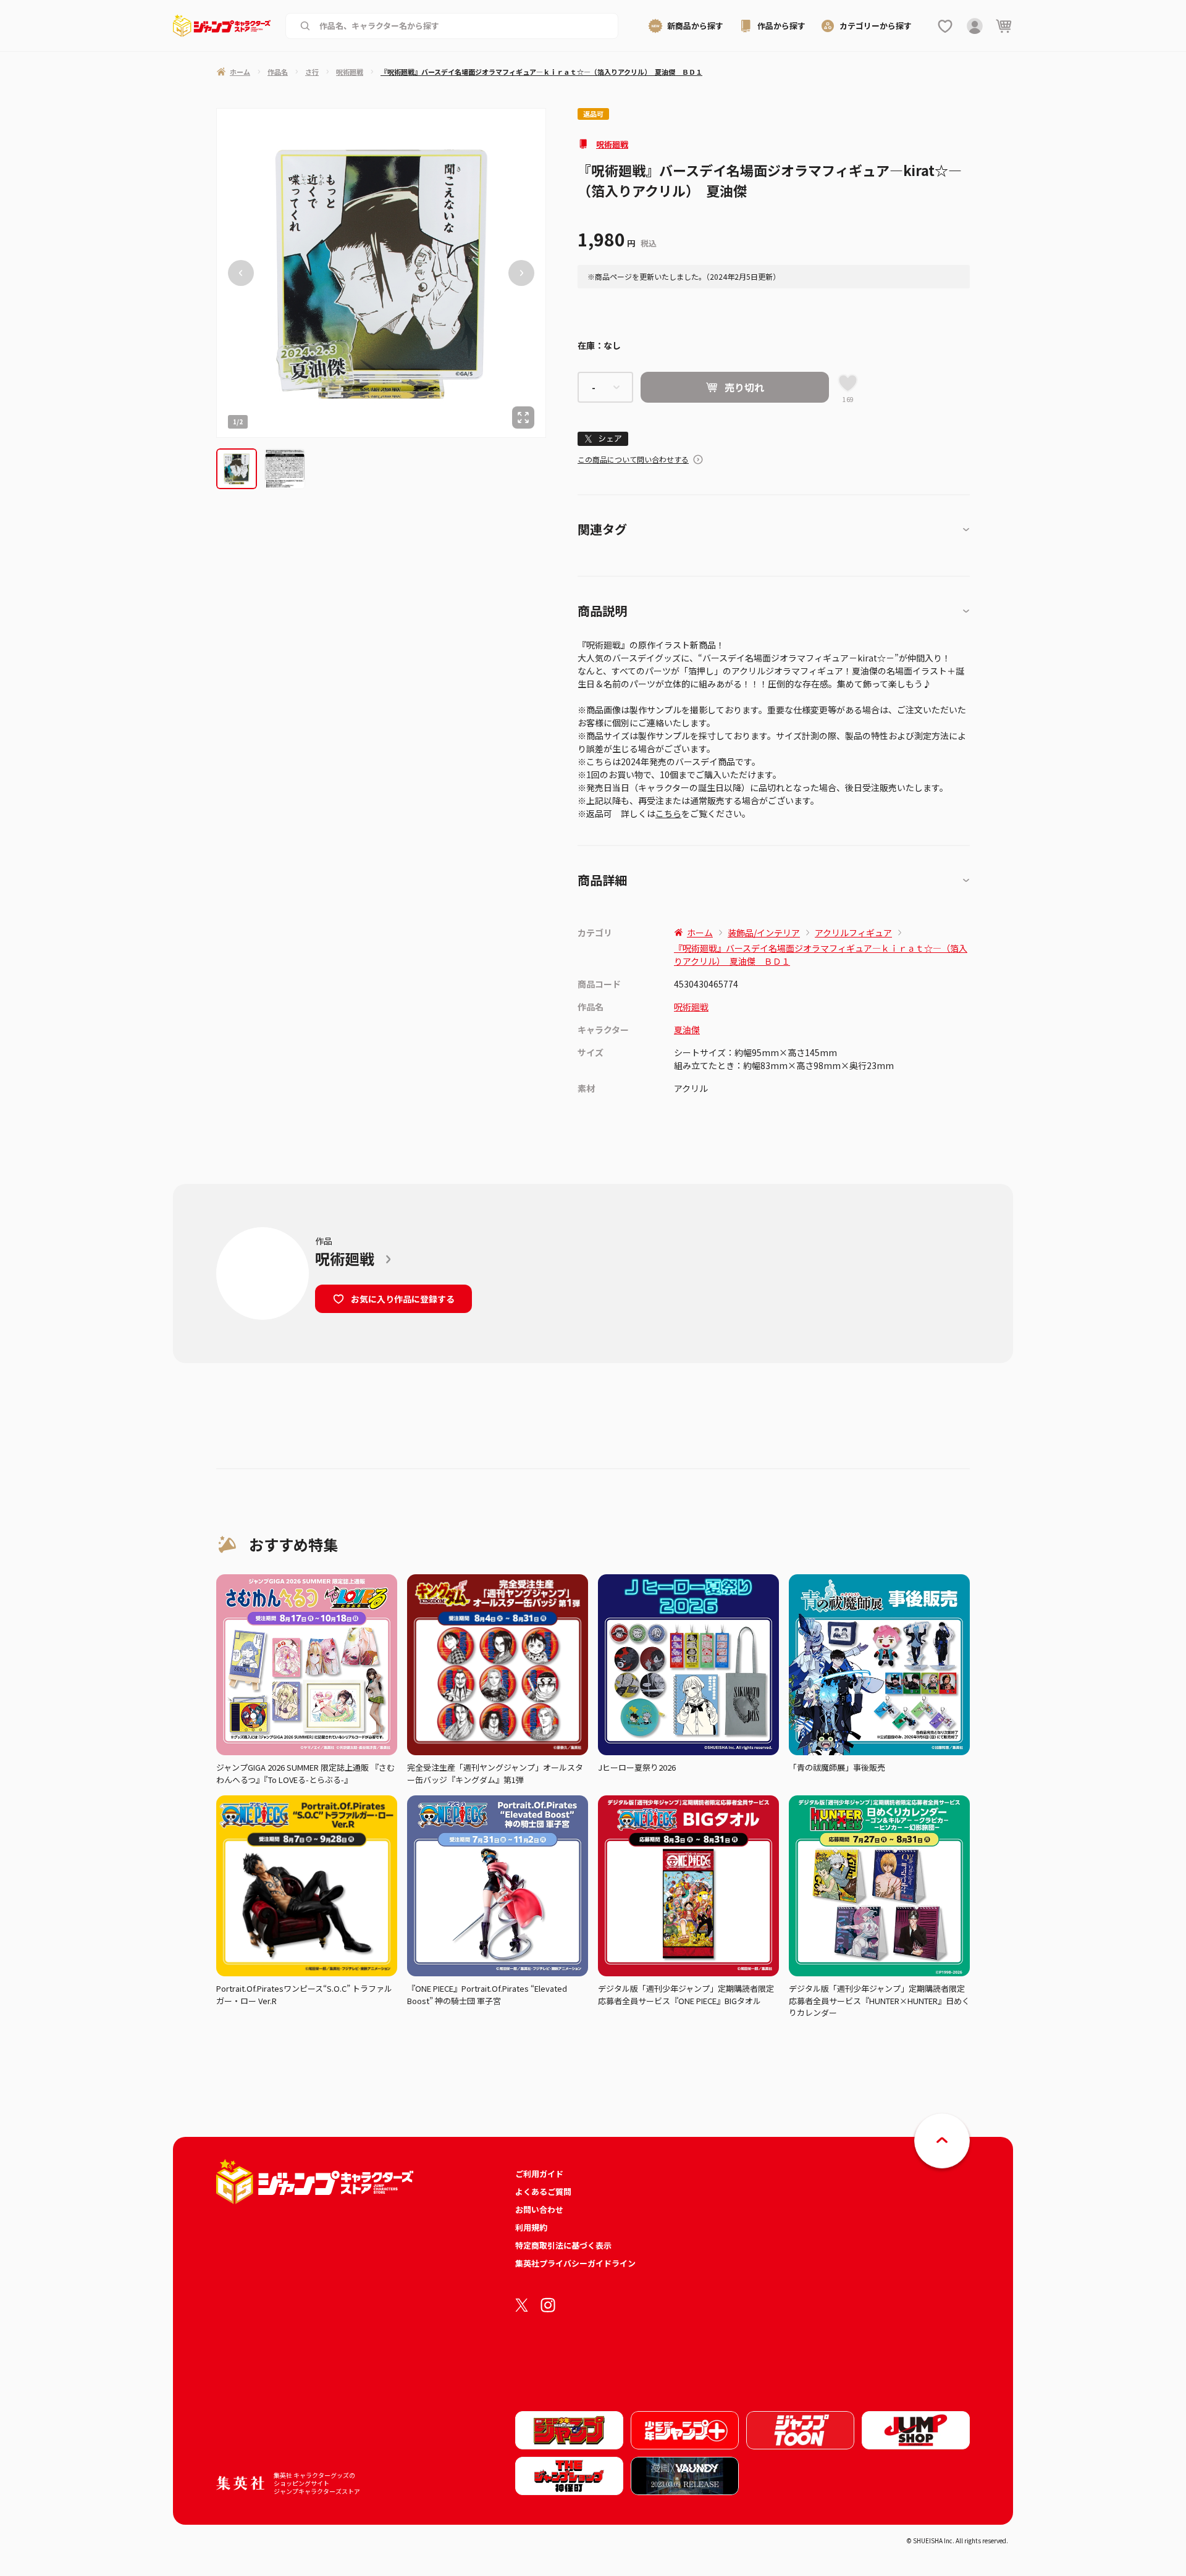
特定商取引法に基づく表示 (563, 2245)
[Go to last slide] (241, 273)
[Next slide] (521, 273)
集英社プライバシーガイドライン (575, 2263)
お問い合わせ (539, 2209)
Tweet (603, 439)
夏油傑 (687, 1030)
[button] (237, 469)
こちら (668, 813)
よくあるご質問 (543, 2192)
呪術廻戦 (612, 144)
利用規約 (531, 2227)
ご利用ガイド (539, 2174)
